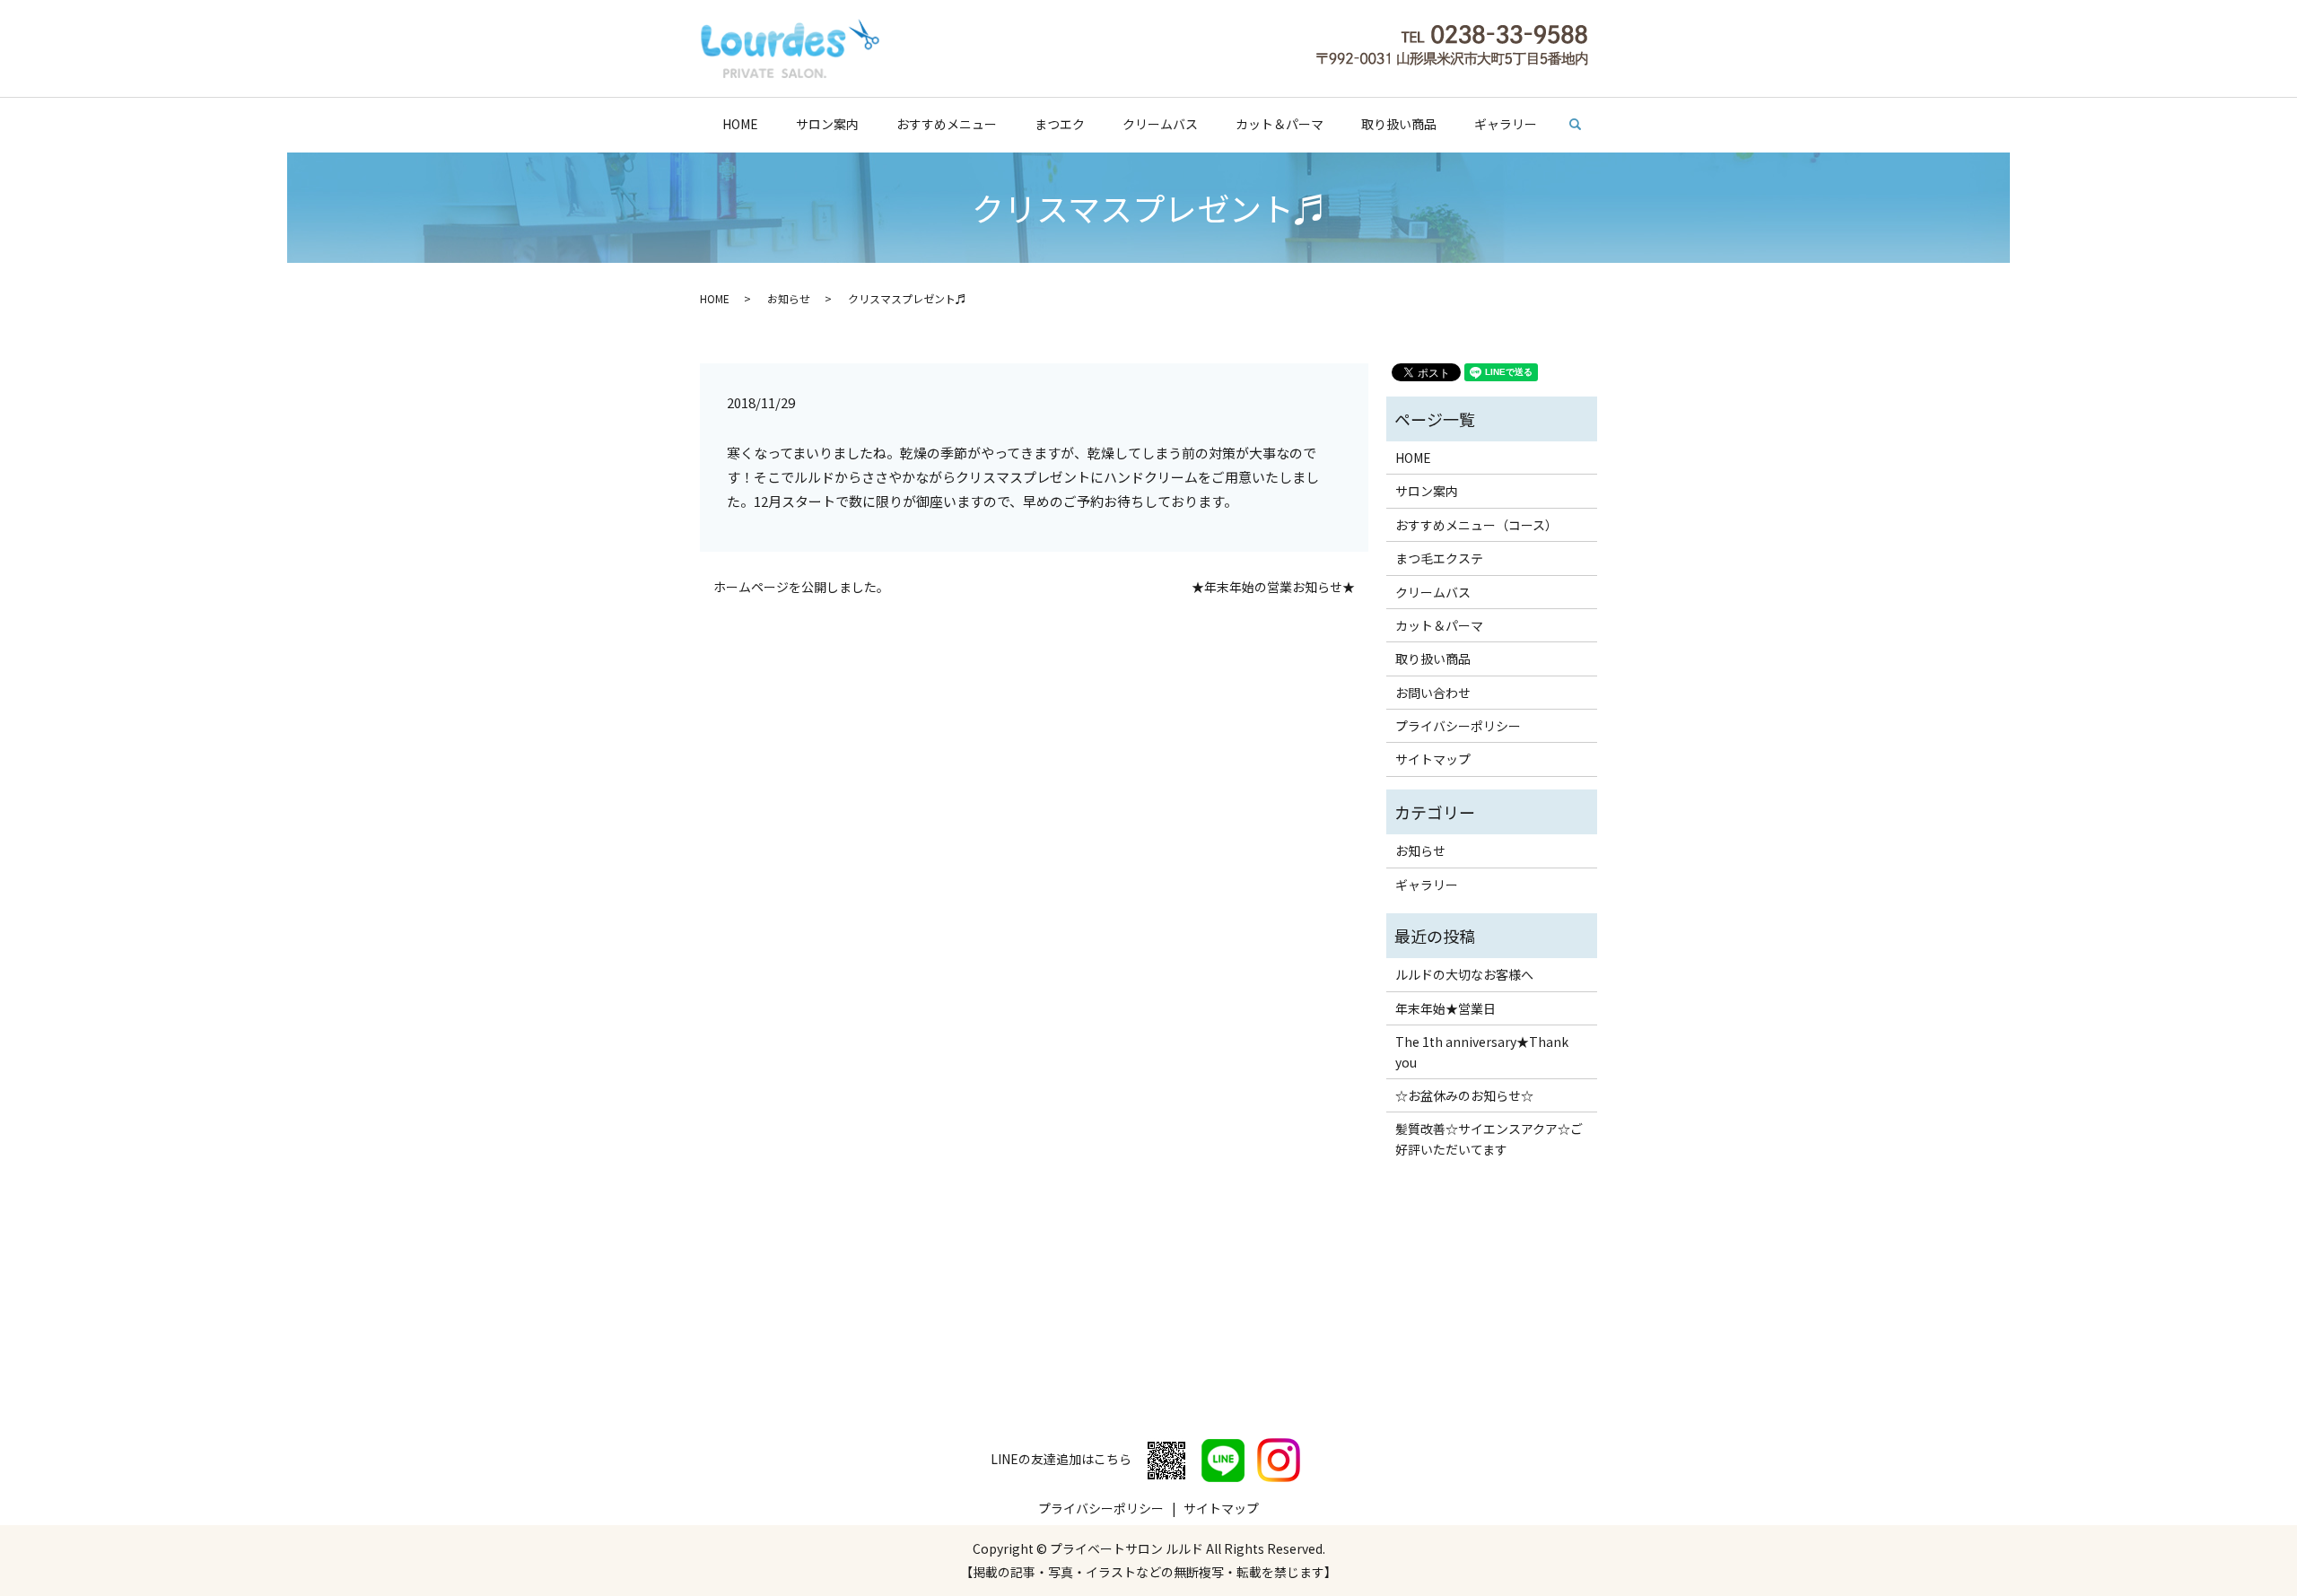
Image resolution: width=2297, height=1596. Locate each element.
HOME (740, 124)
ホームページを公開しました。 (801, 587)
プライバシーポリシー (1458, 726)
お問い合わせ (1433, 693)
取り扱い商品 (1399, 124)
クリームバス (1160, 124)
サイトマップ (1433, 759)
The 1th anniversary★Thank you (1482, 1051)
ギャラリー (1506, 124)
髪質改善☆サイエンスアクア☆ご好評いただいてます (1489, 1138)
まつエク (1060, 124)
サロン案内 (827, 124)
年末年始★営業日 (1445, 1008)
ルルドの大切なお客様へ (1464, 974)
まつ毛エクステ (1439, 558)
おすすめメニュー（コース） (1476, 525)
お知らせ (789, 298)
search (1584, 125)
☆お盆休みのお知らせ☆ (1464, 1095)
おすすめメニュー (947, 124)
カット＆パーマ (1280, 124)
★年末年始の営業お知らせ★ (1273, 587)
